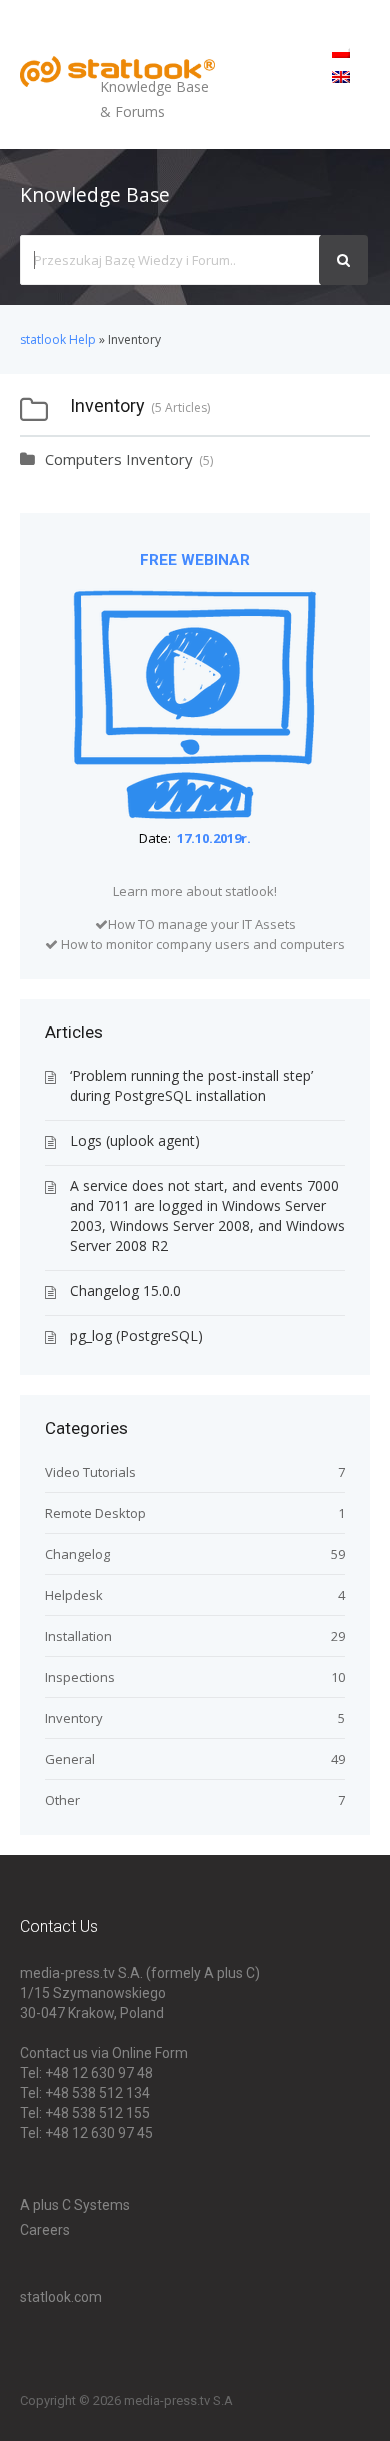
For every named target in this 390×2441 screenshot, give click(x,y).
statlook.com (61, 2297)
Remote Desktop (95, 1513)
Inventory (74, 1718)
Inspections (80, 1677)
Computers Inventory (119, 459)
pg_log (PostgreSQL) (136, 1335)
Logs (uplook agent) (135, 1140)
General (70, 1759)
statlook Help (58, 339)
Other (62, 1800)
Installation (78, 1636)
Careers (45, 2230)
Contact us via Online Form (104, 2053)
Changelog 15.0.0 (125, 1290)
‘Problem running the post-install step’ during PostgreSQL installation (191, 1085)
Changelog (77, 1554)
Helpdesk (74, 1595)
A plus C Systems (75, 2205)
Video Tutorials (90, 1472)
